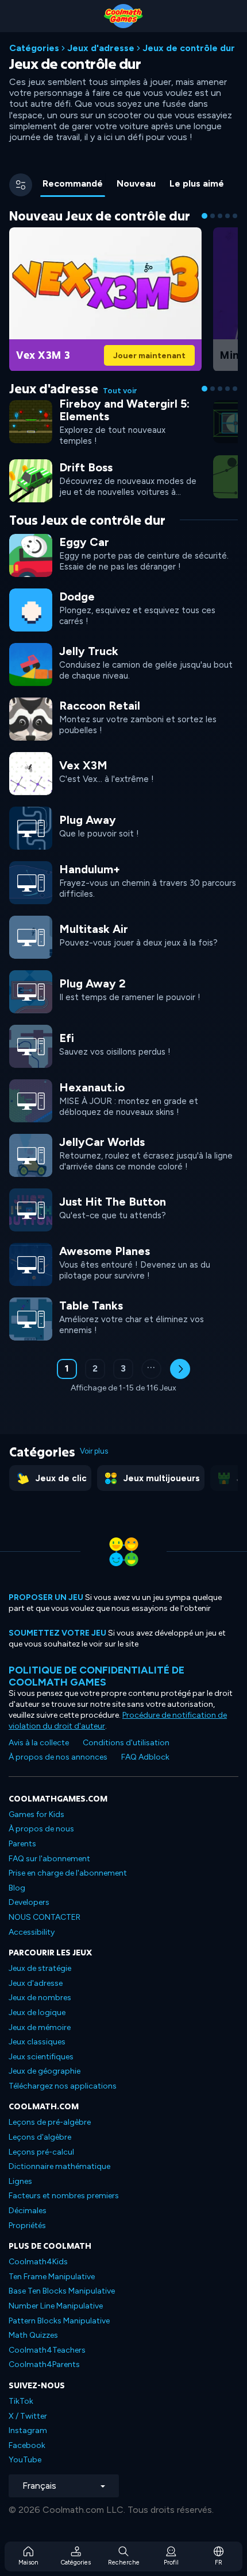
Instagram (28, 2430)
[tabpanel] (123, 808)
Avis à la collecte (39, 1743)
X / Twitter (28, 2416)
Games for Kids (36, 1814)
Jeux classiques (37, 2042)
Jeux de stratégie (40, 1968)
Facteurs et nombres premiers (64, 2196)
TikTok (21, 2401)
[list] (123, 936)
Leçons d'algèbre (40, 2137)
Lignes (20, 2181)
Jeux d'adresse (101, 48)
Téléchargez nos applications (63, 2086)
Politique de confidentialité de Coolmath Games (97, 1676)
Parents (22, 1844)
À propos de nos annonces (58, 1757)
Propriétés (27, 2226)
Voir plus (94, 1451)
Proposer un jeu (46, 1597)
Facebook (27, 2445)
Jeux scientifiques (41, 2057)
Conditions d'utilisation (126, 1743)
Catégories (34, 48)
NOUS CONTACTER (45, 1917)
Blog (17, 1888)
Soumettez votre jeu (57, 1633)
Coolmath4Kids (38, 2262)
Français (39, 2486)
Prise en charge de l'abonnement (68, 1873)
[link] (105, 298)
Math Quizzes (33, 2335)
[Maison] (123, 16)
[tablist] (138, 185)
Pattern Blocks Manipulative (59, 2321)
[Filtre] (21, 185)
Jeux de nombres (40, 1998)
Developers (29, 1902)
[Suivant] (180, 1369)
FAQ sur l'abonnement (49, 1859)
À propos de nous (41, 1829)
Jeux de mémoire (40, 2027)
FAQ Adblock (145, 1757)
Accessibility (32, 1932)
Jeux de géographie (45, 2071)
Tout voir (120, 391)
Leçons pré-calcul (41, 2152)
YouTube (25, 2460)
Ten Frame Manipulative (52, 2277)
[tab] (73, 185)
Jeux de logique (37, 2013)
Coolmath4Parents (44, 2364)
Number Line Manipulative (56, 2306)
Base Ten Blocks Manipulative (62, 2291)
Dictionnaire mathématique (59, 2166)
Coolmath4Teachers (47, 2350)
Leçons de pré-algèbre (50, 2122)
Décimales (28, 2211)
